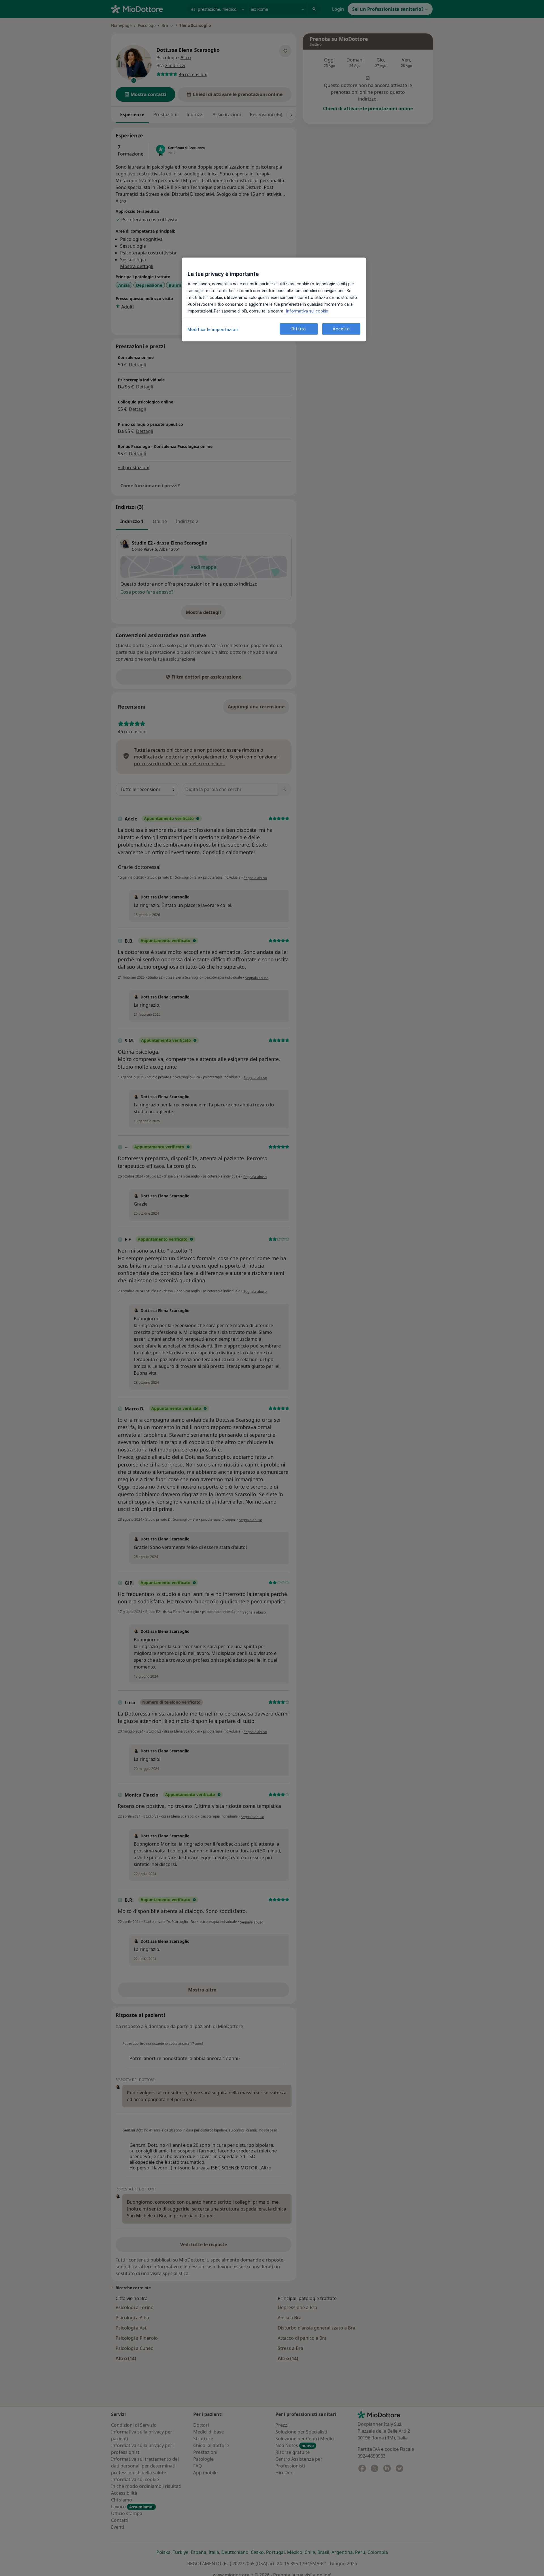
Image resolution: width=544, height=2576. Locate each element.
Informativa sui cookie (306, 311)
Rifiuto (299, 329)
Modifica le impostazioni (213, 330)
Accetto (341, 329)
